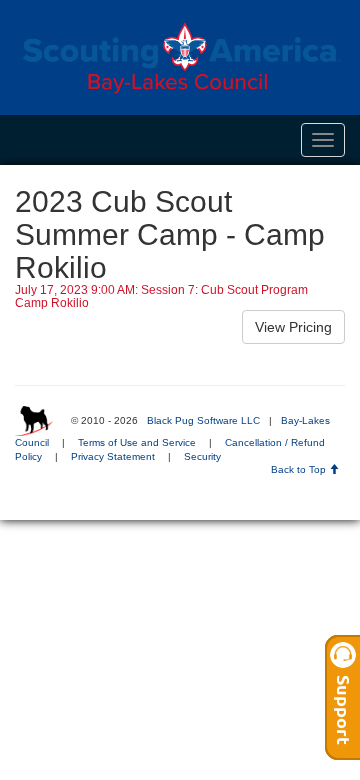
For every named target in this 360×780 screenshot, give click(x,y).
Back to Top (300, 469)
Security (202, 456)
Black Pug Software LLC (203, 420)
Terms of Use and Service (137, 442)
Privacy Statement (113, 456)
